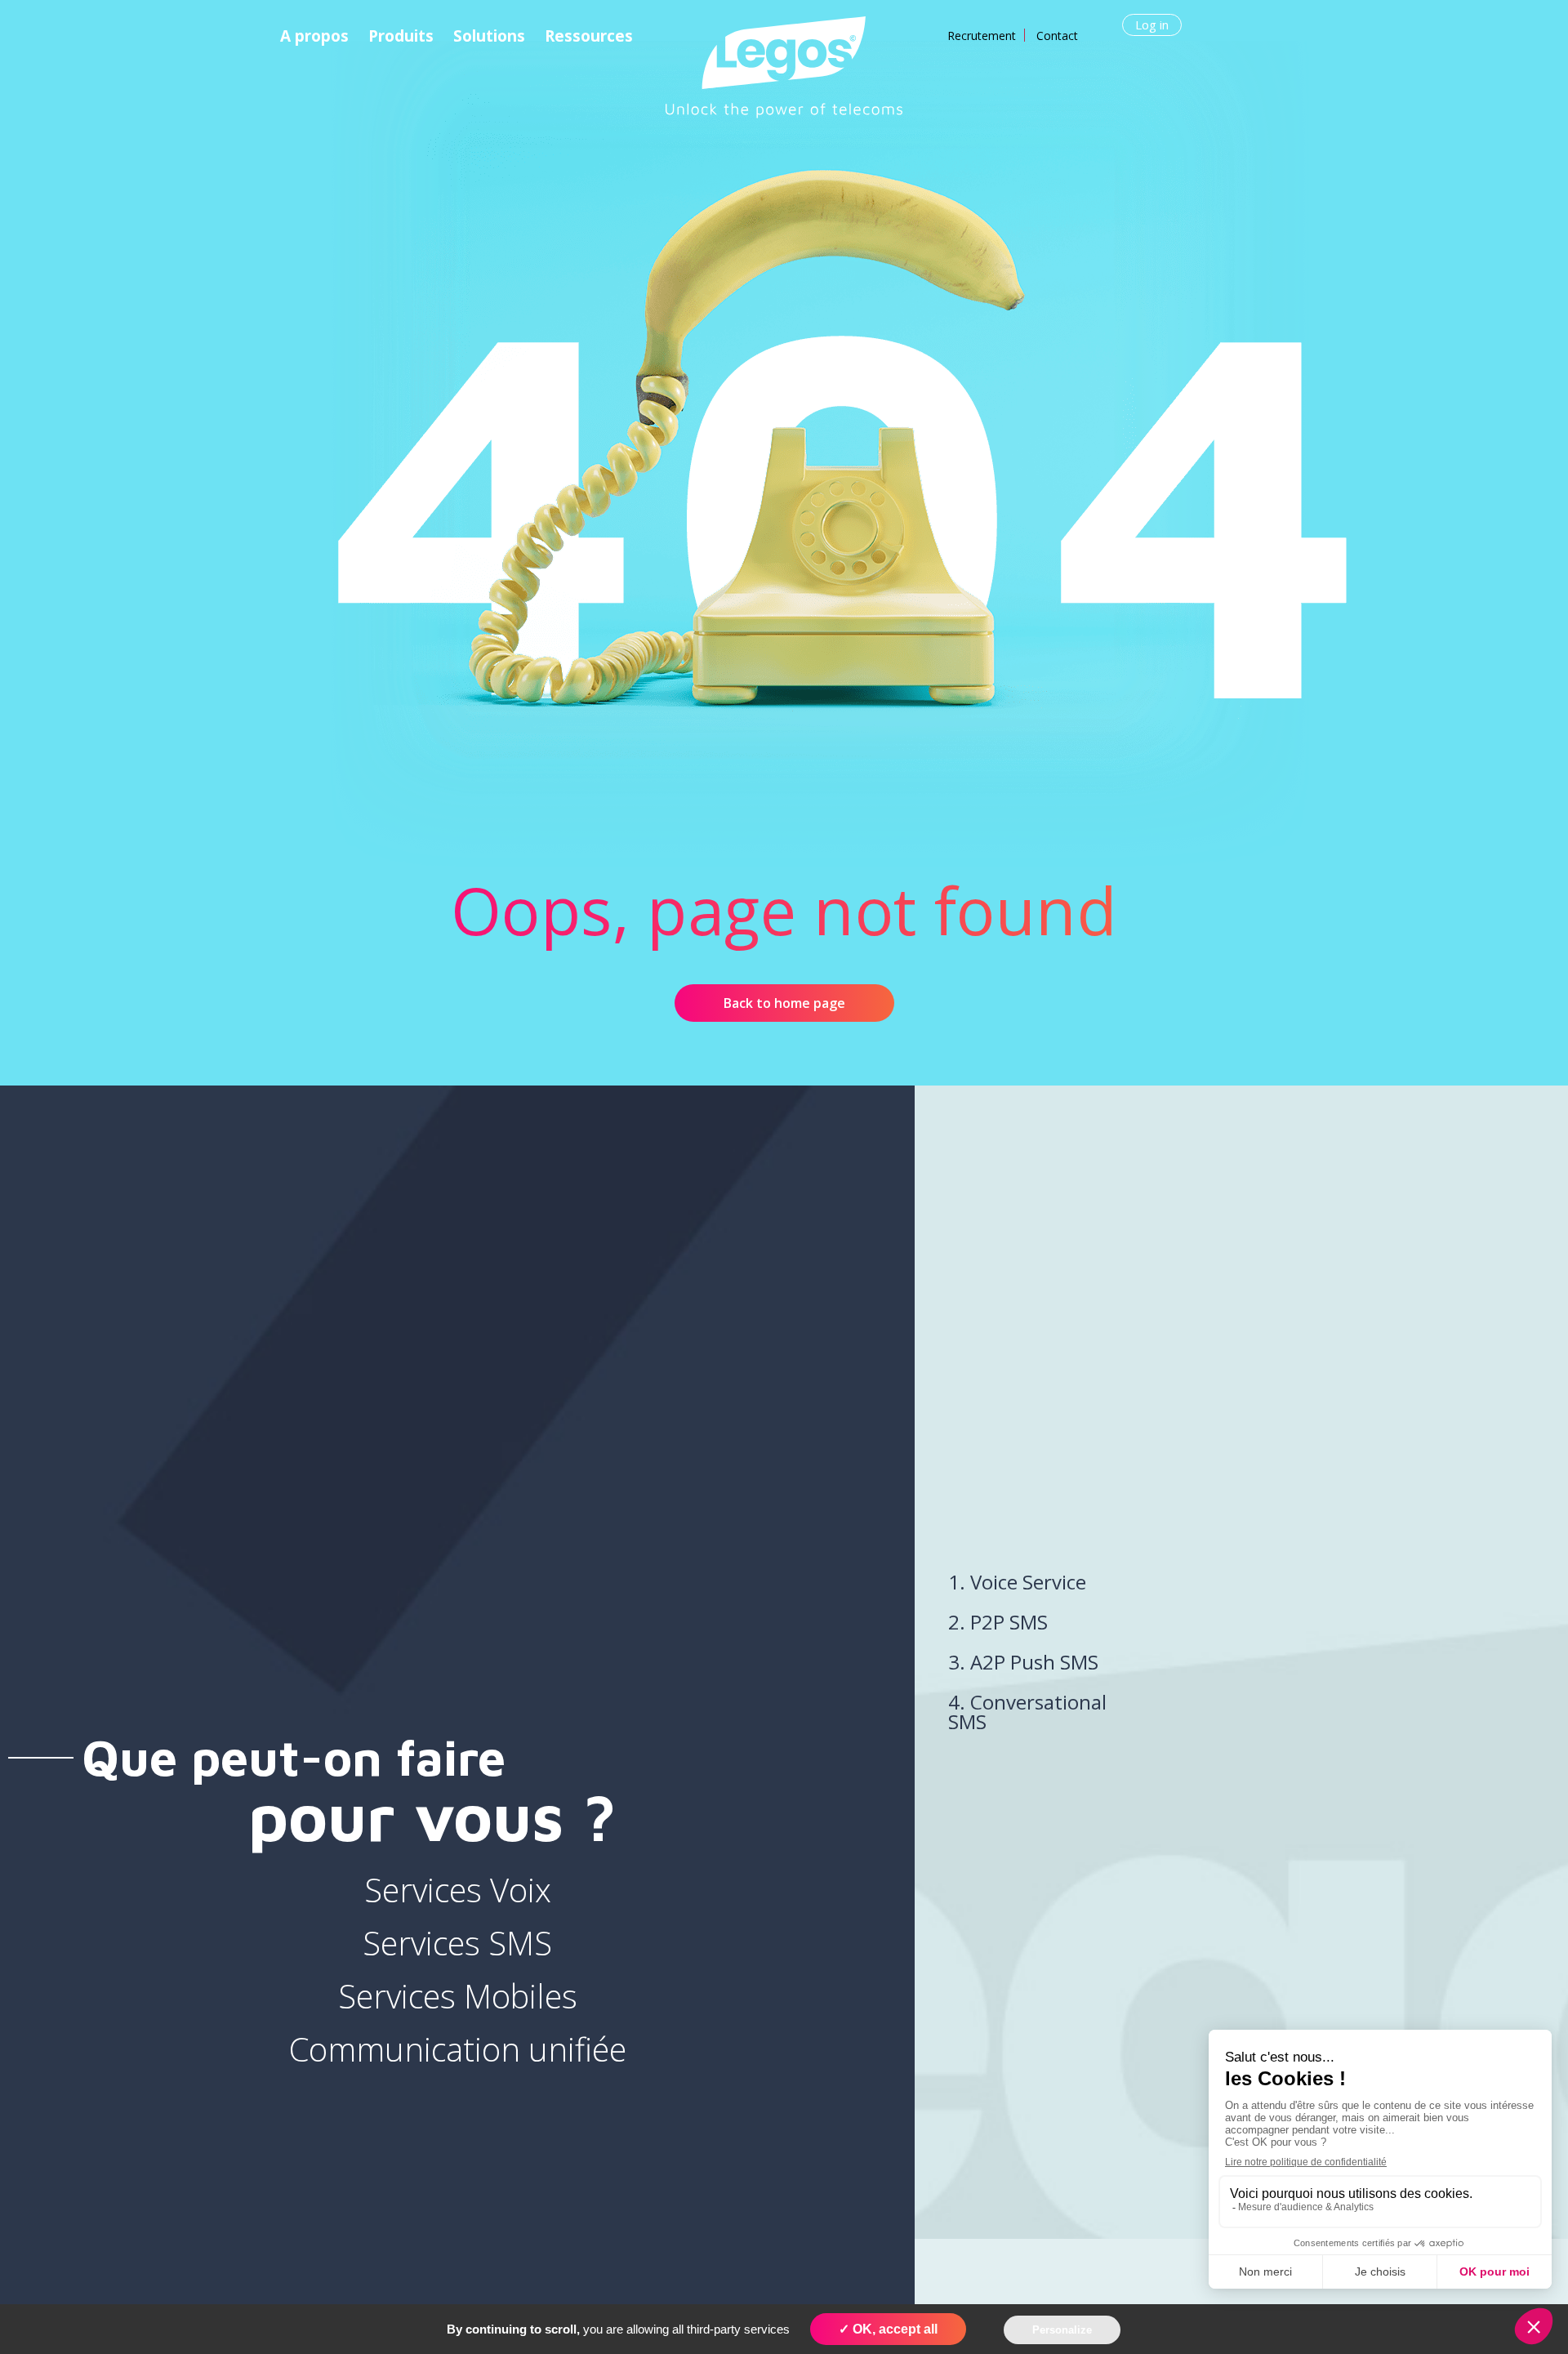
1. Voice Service (1017, 1582)
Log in (1152, 25)
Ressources (589, 36)
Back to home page (784, 1003)
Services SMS (457, 1943)
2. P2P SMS (998, 1622)
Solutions (489, 36)
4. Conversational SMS (1027, 1712)
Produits (401, 36)
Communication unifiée (458, 2049)
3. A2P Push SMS (1023, 1662)
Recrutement (982, 36)
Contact (1057, 36)
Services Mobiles (458, 1996)
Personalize (1062, 2330)
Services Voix (458, 1890)
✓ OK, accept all (888, 2329)
